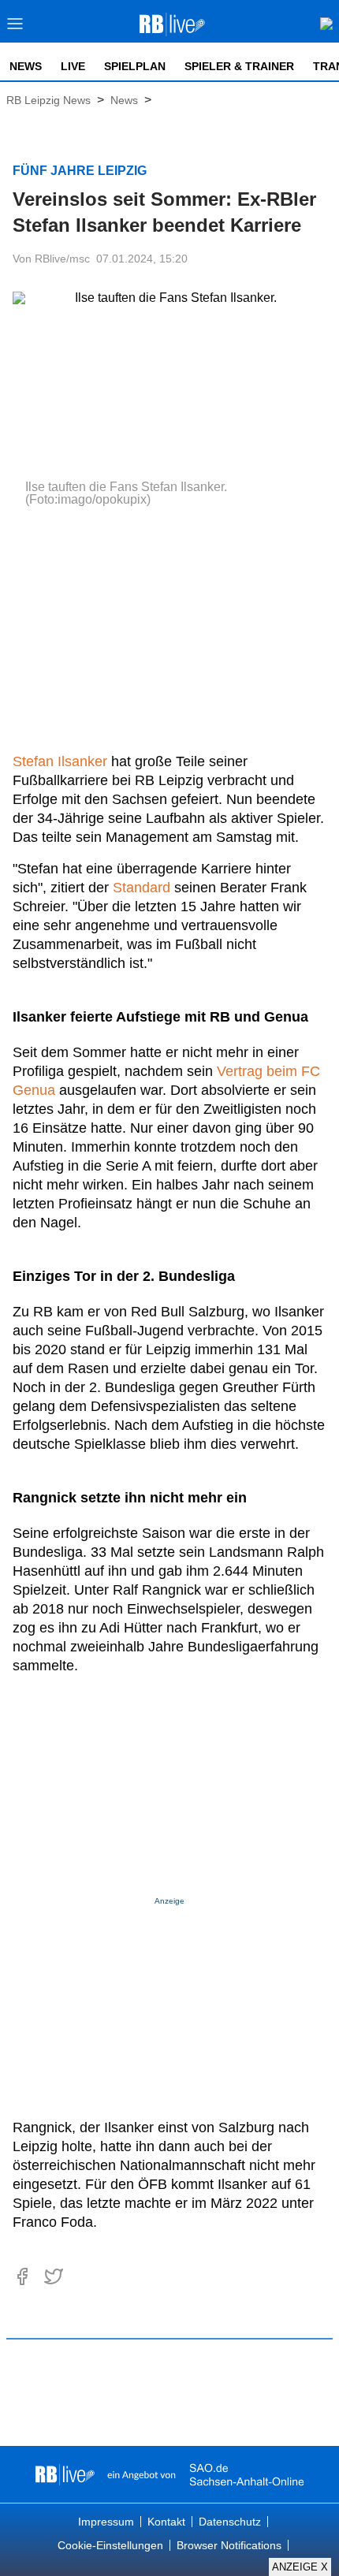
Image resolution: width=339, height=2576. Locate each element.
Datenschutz (230, 2522)
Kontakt (166, 2522)
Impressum (106, 2522)
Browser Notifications (229, 2545)
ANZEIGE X (300, 2567)
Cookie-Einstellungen (110, 2545)
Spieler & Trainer (239, 66)
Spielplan (135, 66)
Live (73, 66)
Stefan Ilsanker (60, 761)
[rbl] (65, 2474)
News (26, 66)
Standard (142, 888)
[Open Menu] (15, 28)
